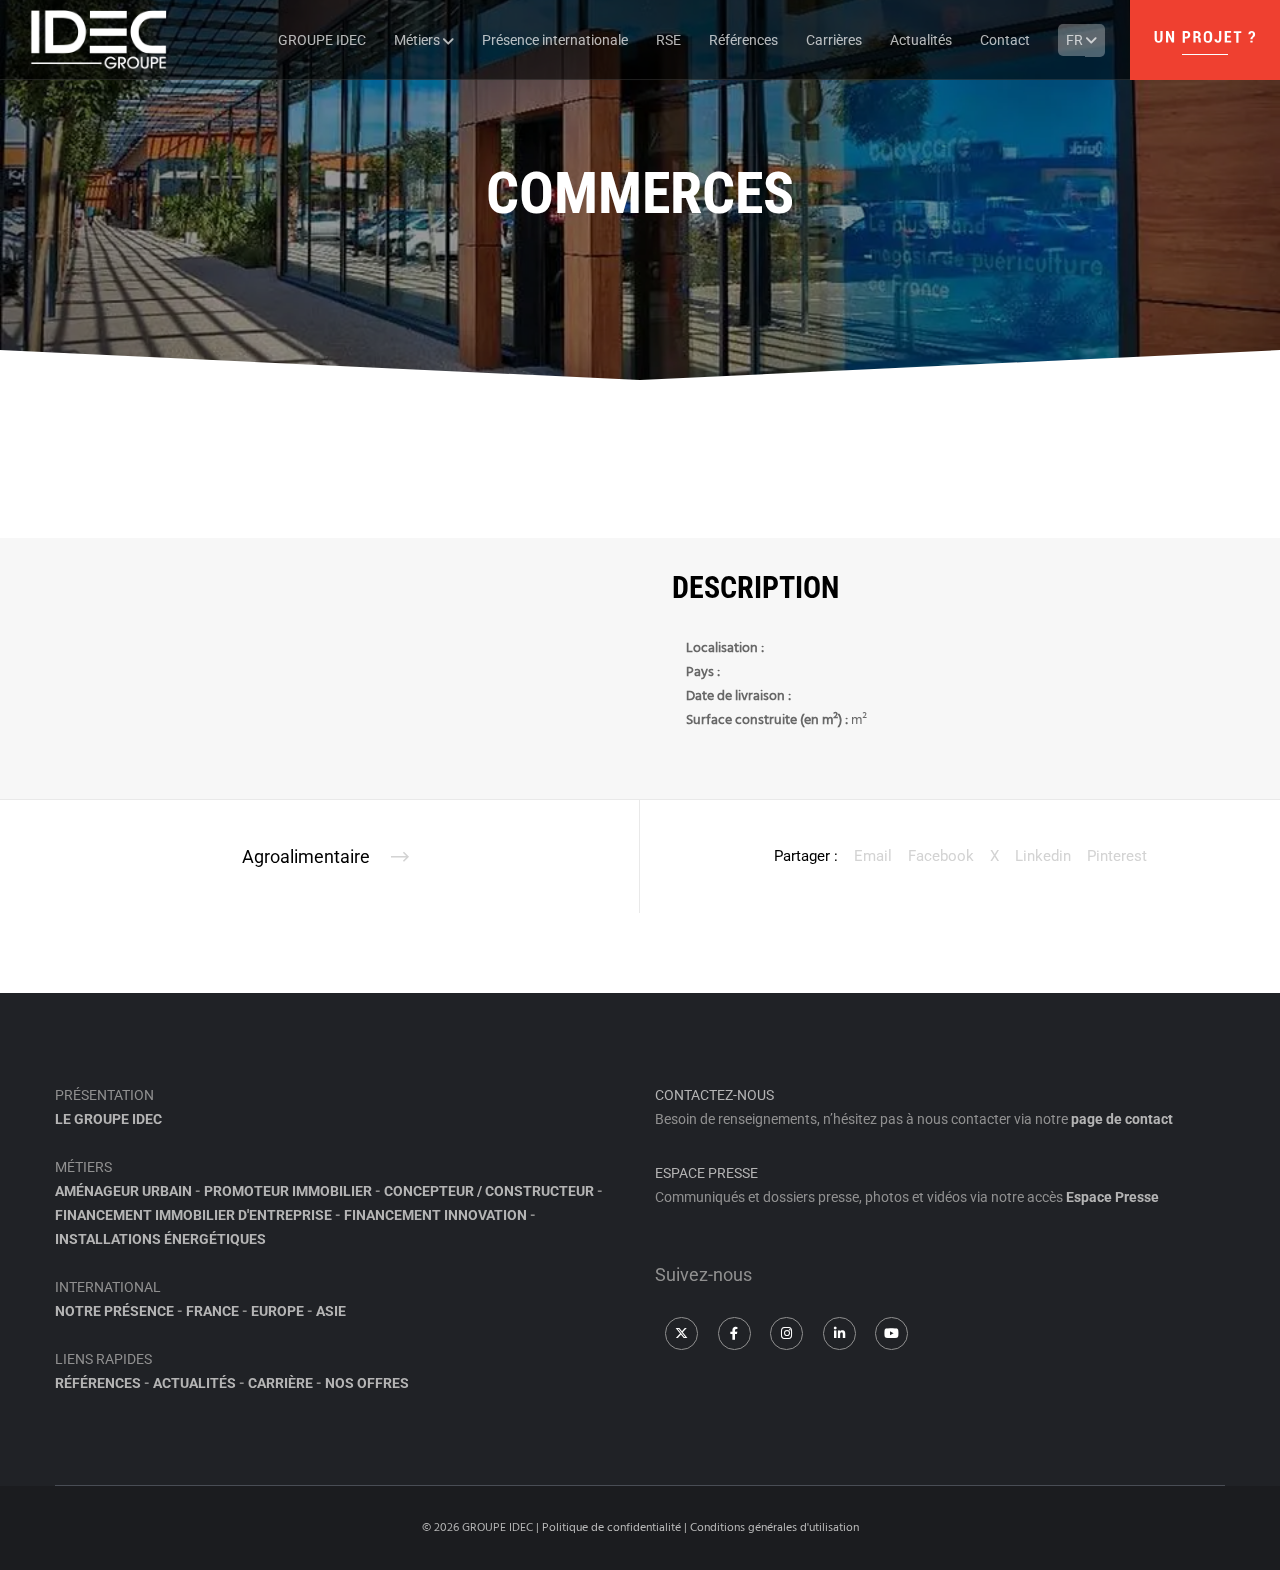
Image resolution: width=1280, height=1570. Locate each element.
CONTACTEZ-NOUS (714, 1095)
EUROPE (277, 1311)
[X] (681, 1333)
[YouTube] (891, 1333)
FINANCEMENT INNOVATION (435, 1215)
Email (873, 856)
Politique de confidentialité (611, 1527)
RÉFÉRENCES (98, 1383)
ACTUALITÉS (194, 1383)
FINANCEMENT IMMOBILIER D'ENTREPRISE (193, 1215)
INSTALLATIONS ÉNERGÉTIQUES (160, 1239)
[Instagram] (786, 1333)
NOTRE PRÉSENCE (114, 1311)
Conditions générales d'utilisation (774, 1527)
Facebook (941, 856)
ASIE (331, 1311)
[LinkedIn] (839, 1333)
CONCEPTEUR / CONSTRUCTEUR (489, 1191)
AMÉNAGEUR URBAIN (123, 1191)
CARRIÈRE (280, 1383)
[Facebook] (734, 1333)
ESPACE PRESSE (706, 1173)
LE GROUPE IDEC (108, 1119)
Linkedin (1043, 856)
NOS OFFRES (367, 1383)
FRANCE (212, 1311)
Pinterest (1117, 856)
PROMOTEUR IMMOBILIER (288, 1191)
